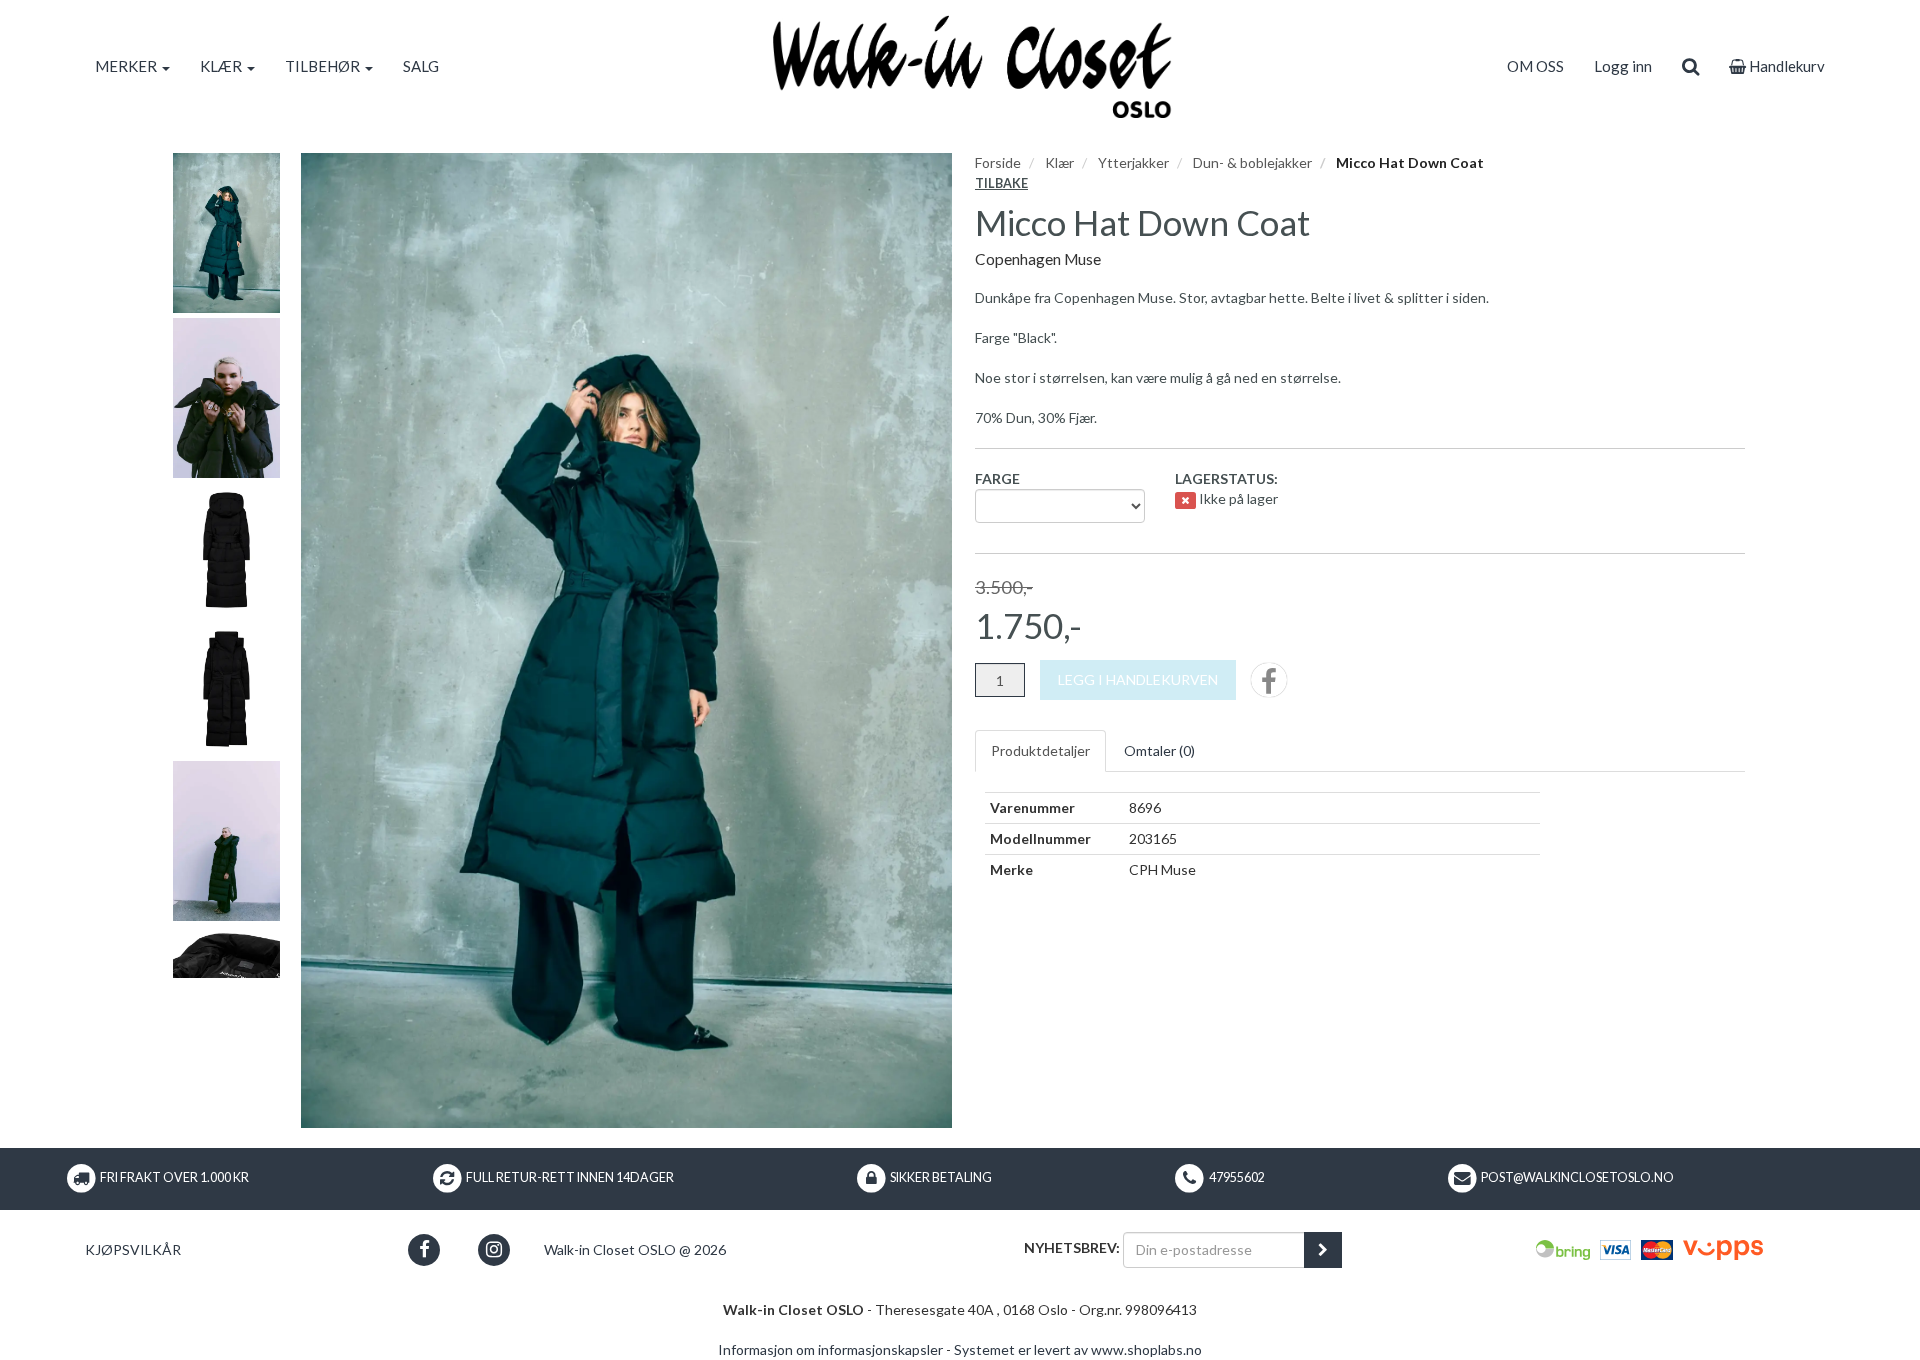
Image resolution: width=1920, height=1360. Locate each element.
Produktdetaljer (1040, 750)
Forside (998, 162)
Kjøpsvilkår (133, 1249)
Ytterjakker (1133, 162)
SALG (421, 66)
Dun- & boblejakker (1252, 162)
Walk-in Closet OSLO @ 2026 (635, 1249)
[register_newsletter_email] (1323, 1250)
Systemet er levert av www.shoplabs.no (1078, 1349)
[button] (424, 1249)
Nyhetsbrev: (1072, 1247)
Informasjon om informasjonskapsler (830, 1349)
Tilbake (1001, 183)
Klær (1059, 162)
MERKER (127, 66)
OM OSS (1535, 66)
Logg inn (1623, 66)
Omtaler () (1159, 750)
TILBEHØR (324, 66)
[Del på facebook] (1269, 686)
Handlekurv (1785, 66)
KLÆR (222, 66)
